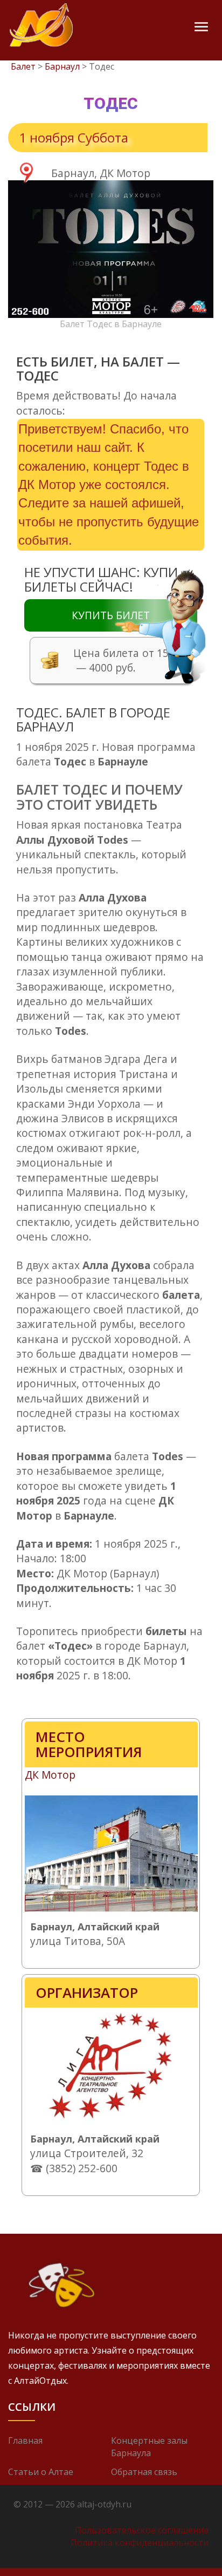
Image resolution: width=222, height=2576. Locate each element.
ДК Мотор (50, 1775)
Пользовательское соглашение (142, 2530)
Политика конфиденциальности (140, 2543)
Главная (25, 2441)
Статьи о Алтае (41, 2472)
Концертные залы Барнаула (149, 2447)
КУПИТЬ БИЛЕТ (111, 615)
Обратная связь (144, 2472)
